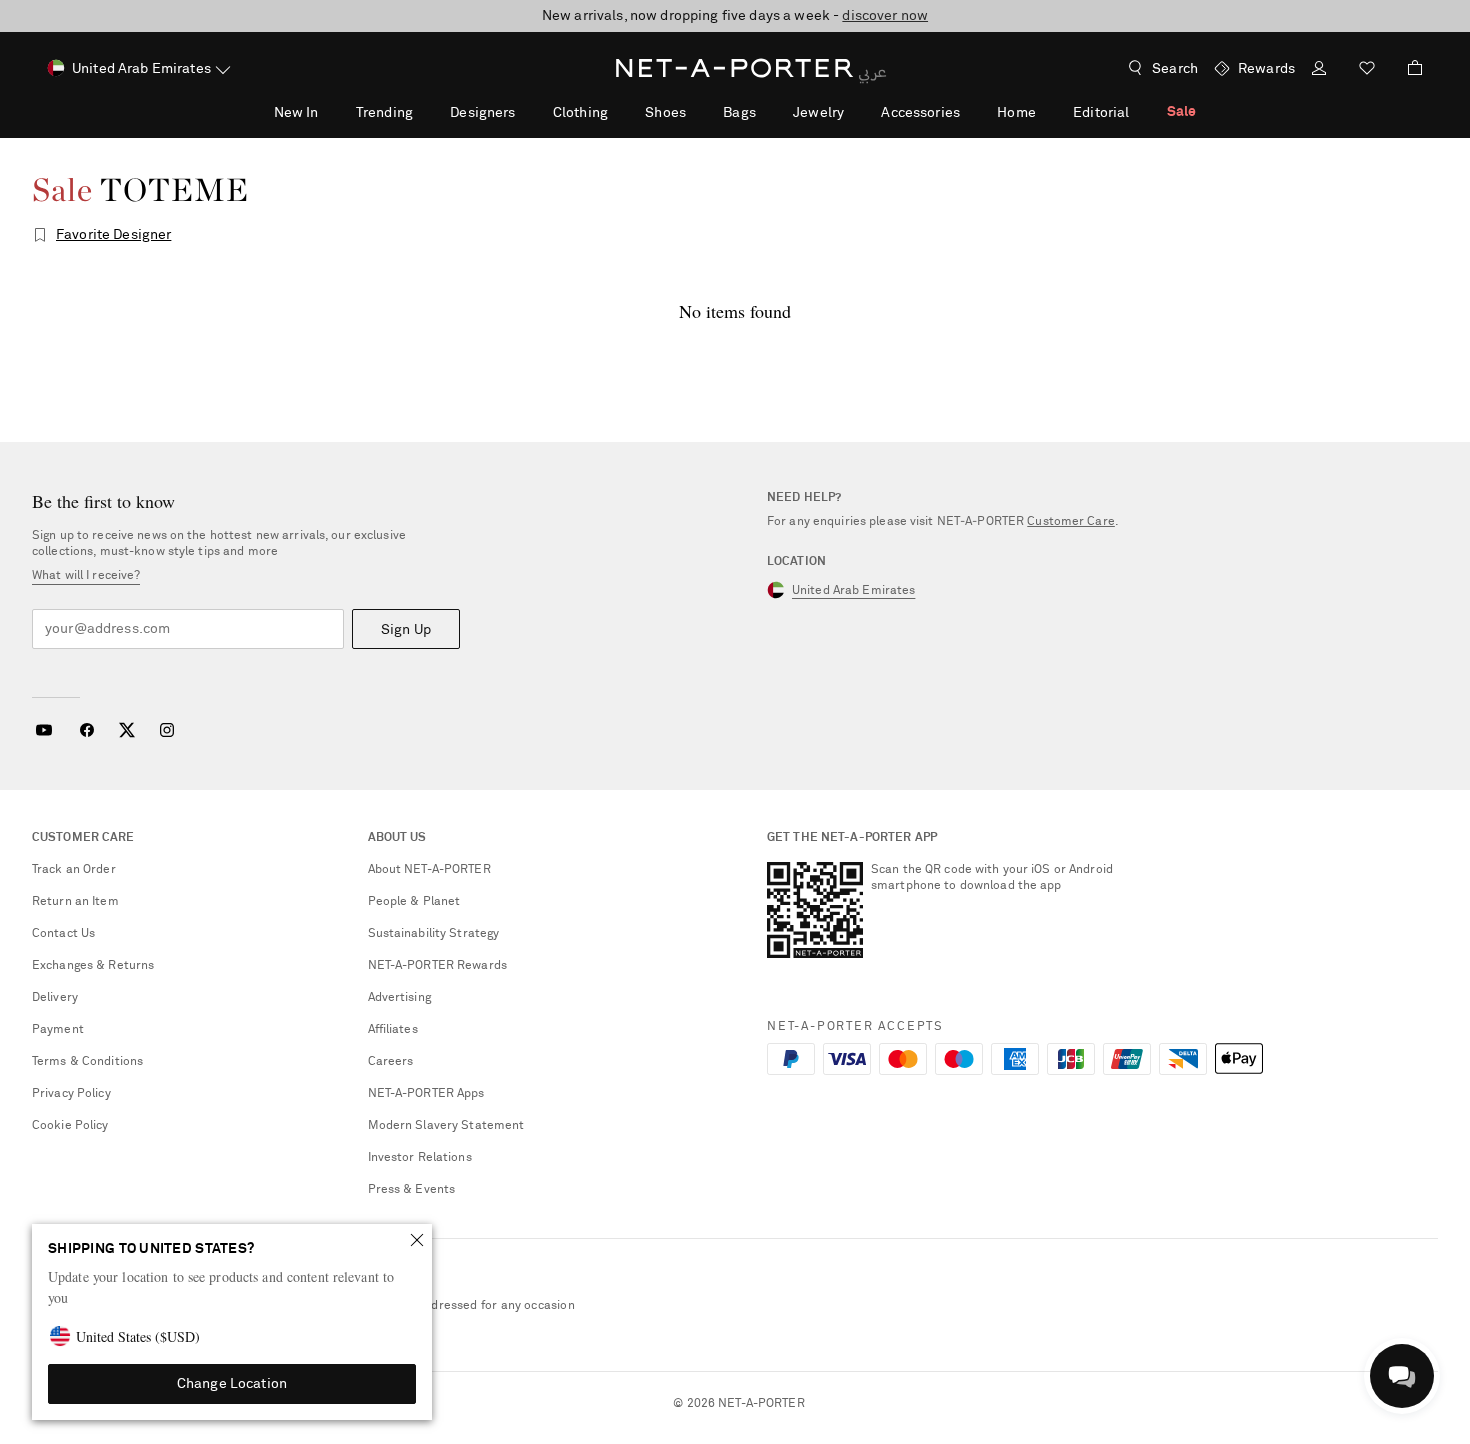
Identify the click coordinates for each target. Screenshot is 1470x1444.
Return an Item (75, 902)
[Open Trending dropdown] (424, 112)
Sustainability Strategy (434, 934)
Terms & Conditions (87, 1062)
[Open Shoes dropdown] (697, 112)
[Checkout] (1407, 68)
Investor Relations (420, 1158)
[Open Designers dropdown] (526, 112)
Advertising (399, 998)
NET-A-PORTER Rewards (437, 966)
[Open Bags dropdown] (767, 112)
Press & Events (412, 1190)
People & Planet (414, 902)
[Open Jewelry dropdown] (855, 112)
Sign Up (406, 630)
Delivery (55, 998)
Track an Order (74, 870)
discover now (885, 16)
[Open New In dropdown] (329, 112)
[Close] (417, 1240)
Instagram (167, 730)
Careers (391, 1062)
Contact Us (63, 934)
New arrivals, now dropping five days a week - (735, 16)
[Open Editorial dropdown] (1140, 112)
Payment (58, 1030)
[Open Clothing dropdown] (619, 112)
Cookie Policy (70, 1126)
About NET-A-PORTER (429, 870)
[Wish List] (1367, 70)
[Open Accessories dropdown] (971, 112)
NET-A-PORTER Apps (426, 1094)
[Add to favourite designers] (40, 235)
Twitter (127, 730)
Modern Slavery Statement (446, 1126)
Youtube (43, 730)
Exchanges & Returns (93, 966)
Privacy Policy (71, 1094)
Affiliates (393, 1030)
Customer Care (1071, 522)
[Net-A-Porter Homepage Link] (735, 68)
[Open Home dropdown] (1047, 112)
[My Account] (1319, 70)
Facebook (87, 730)
